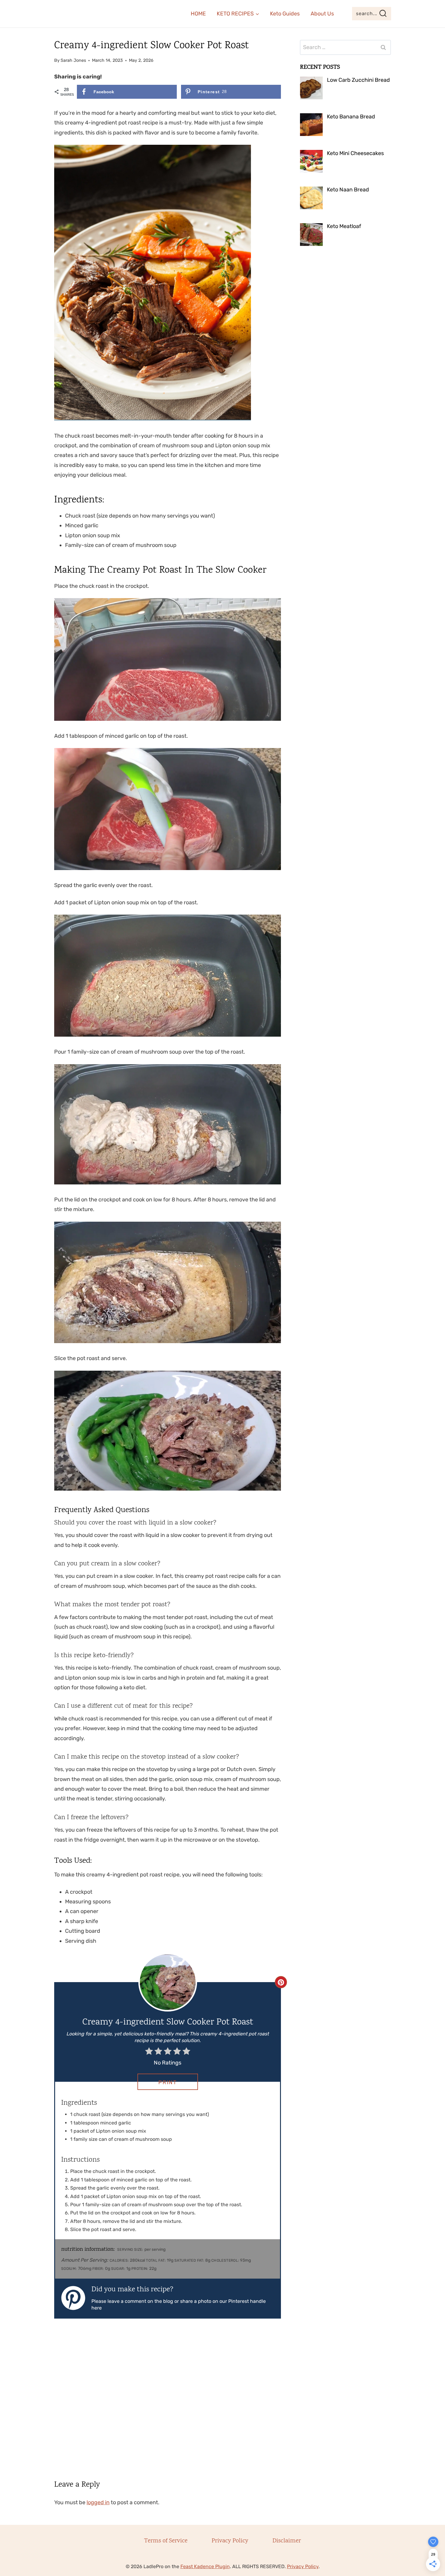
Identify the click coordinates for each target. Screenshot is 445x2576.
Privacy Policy (230, 2541)
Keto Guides (285, 14)
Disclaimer (287, 2541)
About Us (322, 14)
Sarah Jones (73, 60)
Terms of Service (166, 2541)
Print (168, 2082)
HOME (198, 14)
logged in (98, 2502)
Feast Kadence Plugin (205, 2566)
